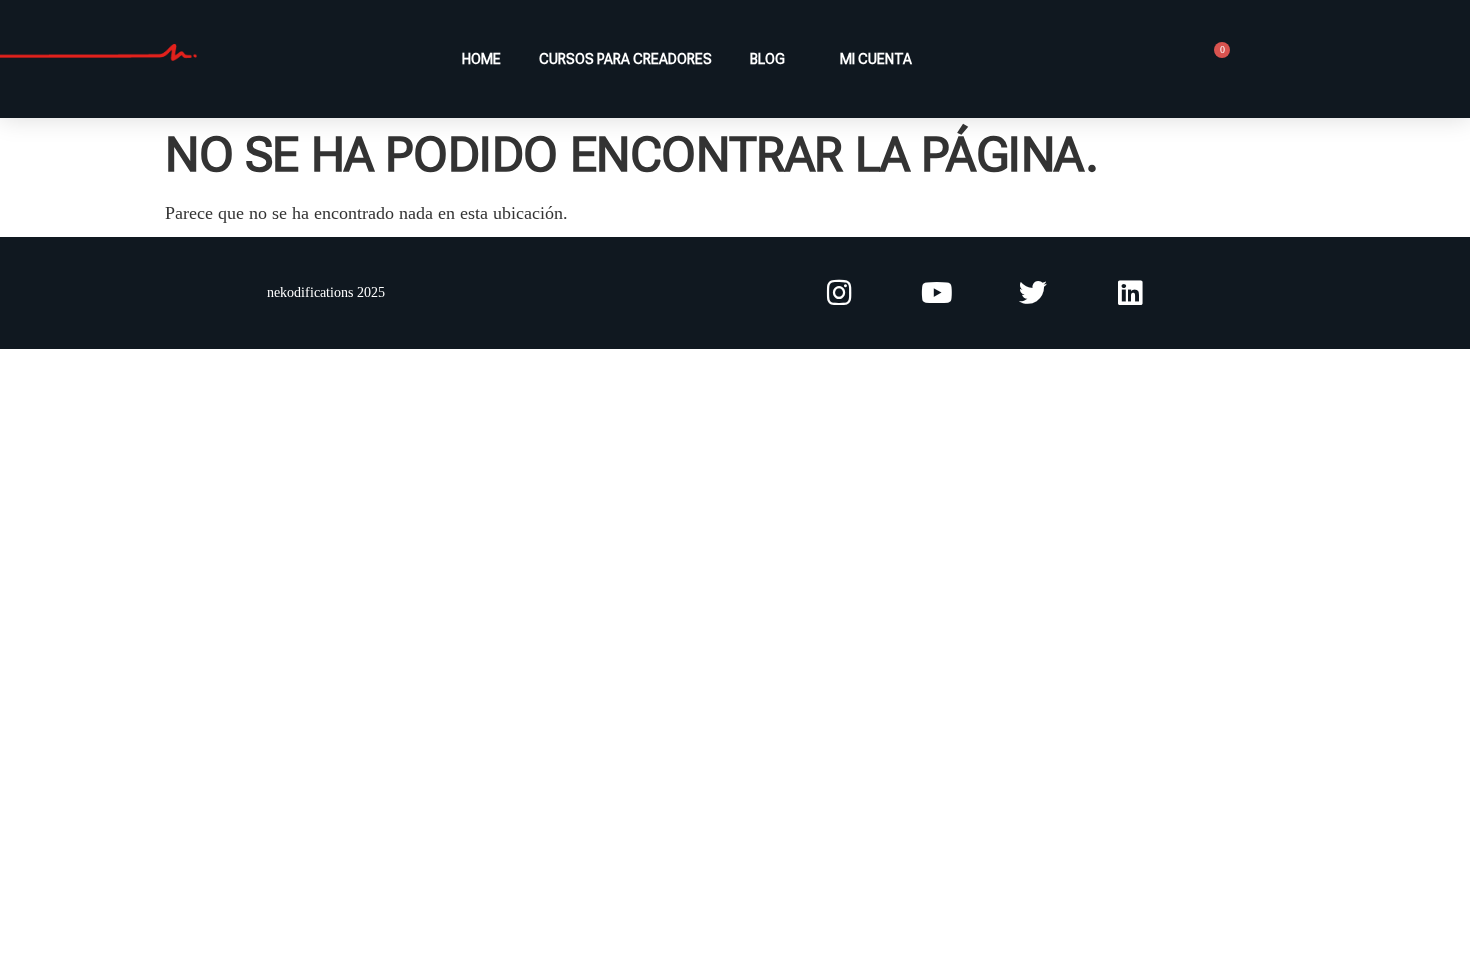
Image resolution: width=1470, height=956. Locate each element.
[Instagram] (839, 293)
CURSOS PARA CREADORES (625, 59)
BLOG (767, 59)
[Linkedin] (1130, 293)
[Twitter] (1033, 293)
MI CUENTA (873, 59)
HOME (481, 59)
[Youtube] (936, 293)
